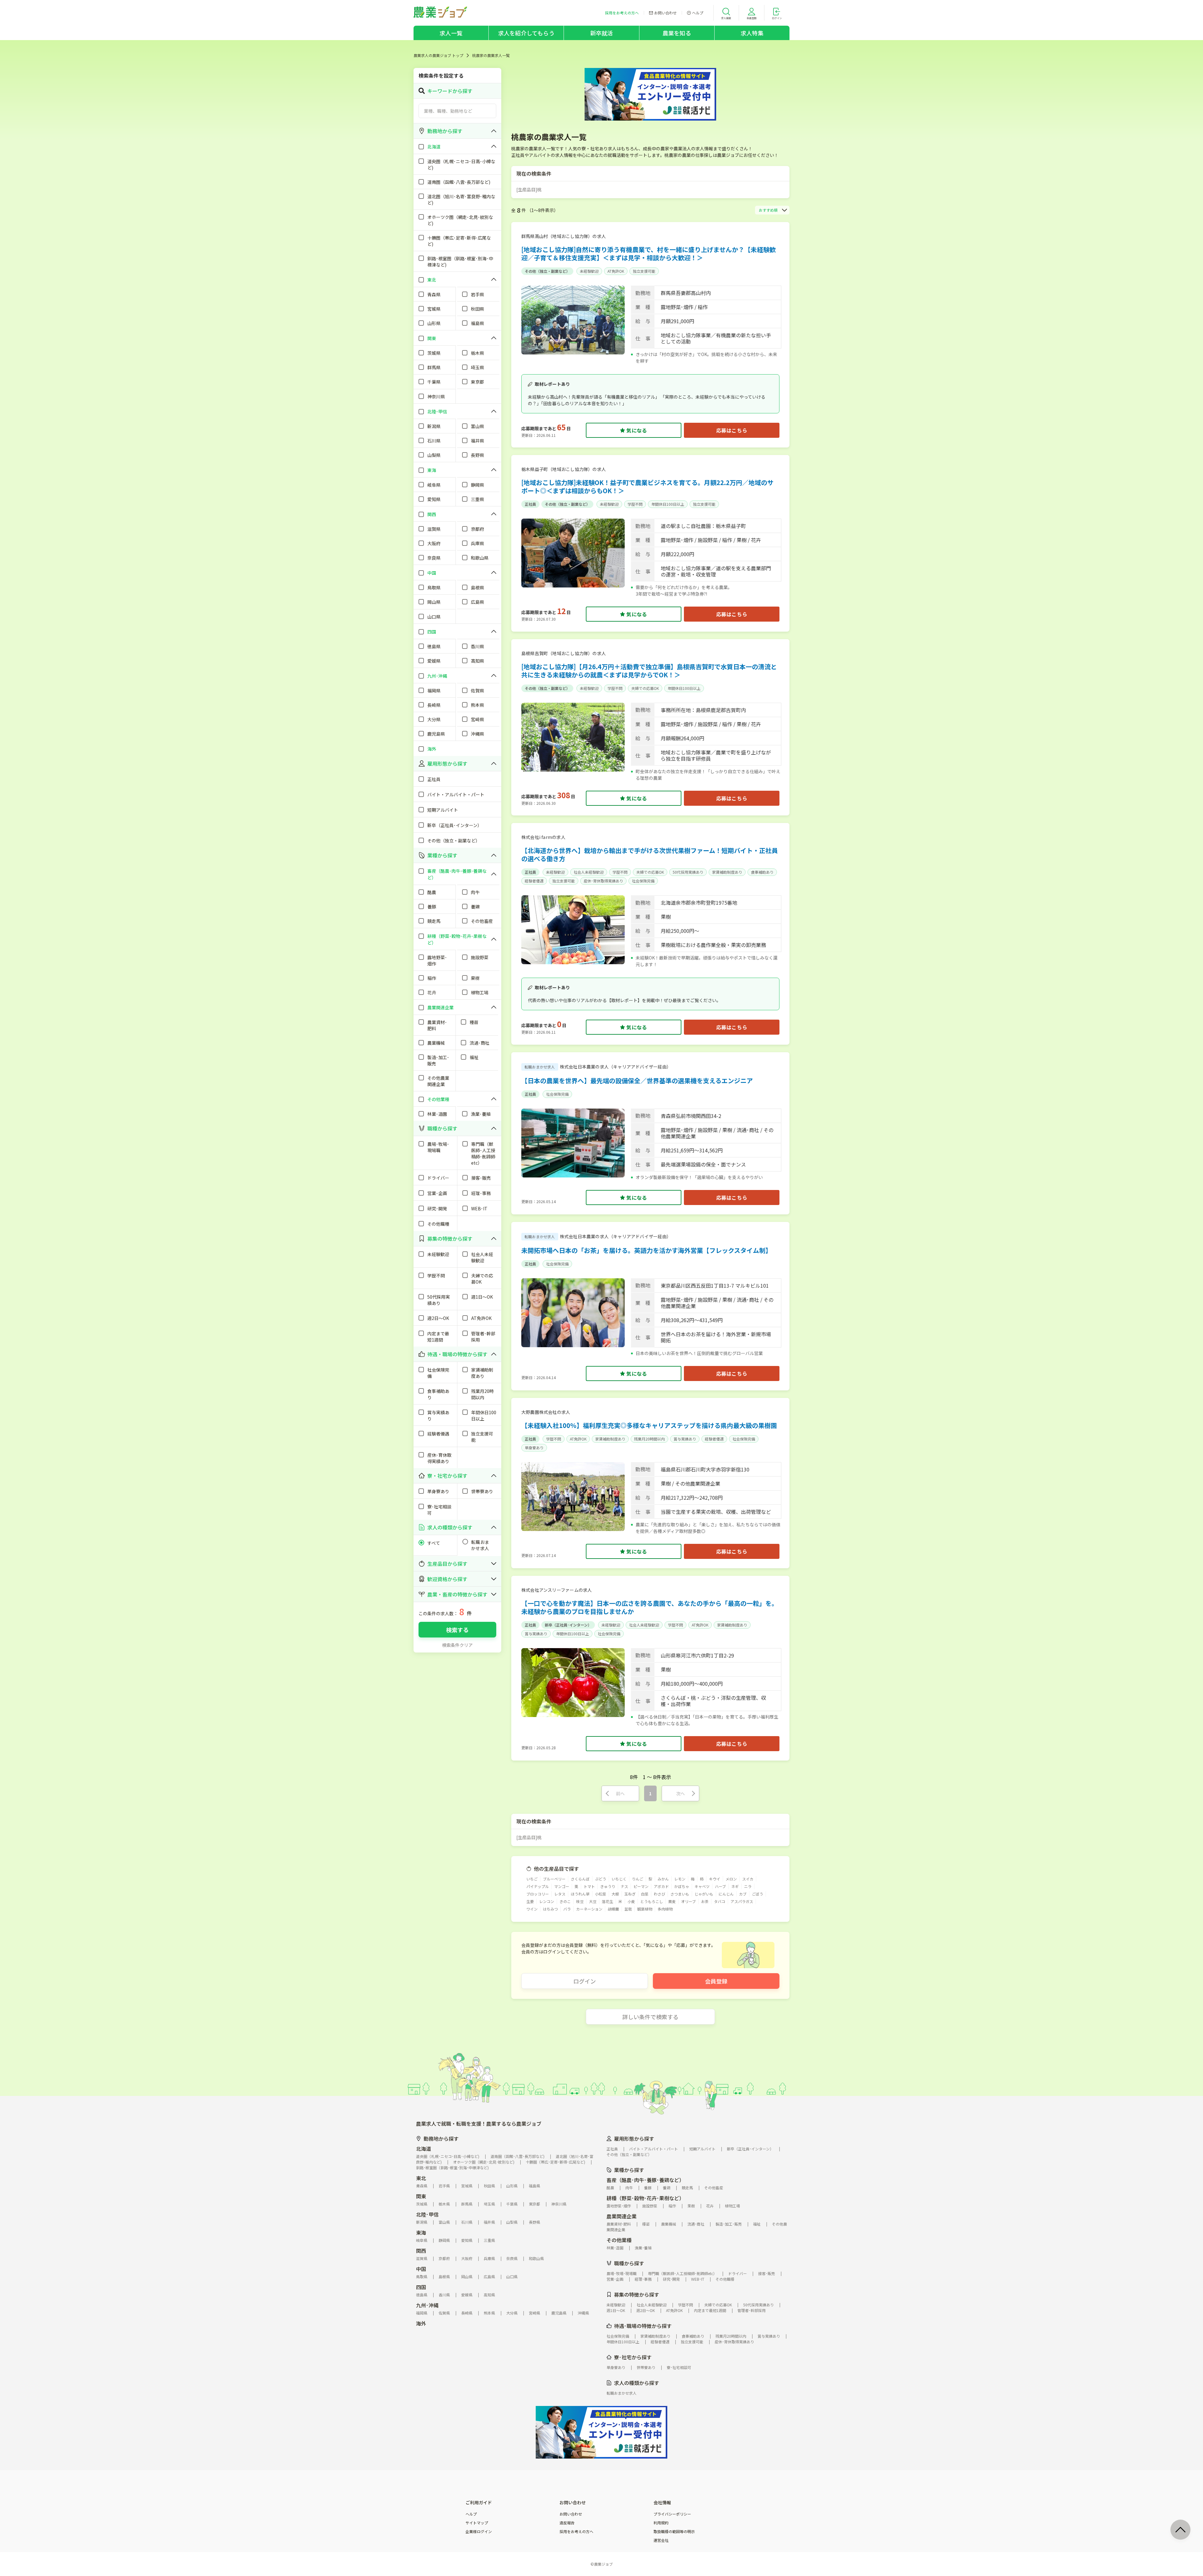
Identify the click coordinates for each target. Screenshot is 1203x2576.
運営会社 (661, 2540)
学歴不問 (635, 504)
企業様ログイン (479, 2532)
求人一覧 (451, 33)
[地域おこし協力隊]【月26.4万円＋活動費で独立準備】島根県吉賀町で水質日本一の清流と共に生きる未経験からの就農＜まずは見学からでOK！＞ (649, 671)
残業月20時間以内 (649, 1439)
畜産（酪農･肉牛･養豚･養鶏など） (645, 2180)
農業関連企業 (622, 2216)
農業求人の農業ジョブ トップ (438, 55)
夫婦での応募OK (645, 688)
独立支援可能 (644, 271)
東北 (421, 2178)
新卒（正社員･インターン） (568, 1625)
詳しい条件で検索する (650, 2017)
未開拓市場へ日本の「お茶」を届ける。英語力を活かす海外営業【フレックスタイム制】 (646, 1250)
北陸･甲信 (427, 2214)
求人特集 (752, 33)
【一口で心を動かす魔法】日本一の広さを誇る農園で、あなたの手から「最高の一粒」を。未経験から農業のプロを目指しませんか (650, 1607)
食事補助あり (762, 872)
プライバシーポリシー (672, 2514)
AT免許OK (616, 271)
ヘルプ (471, 2514)
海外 (421, 2323)
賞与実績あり (685, 1439)
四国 (421, 2287)
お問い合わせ (571, 2514)
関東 (421, 2196)
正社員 (530, 504)
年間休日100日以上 (668, 504)
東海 (421, 2232)
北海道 (424, 2149)
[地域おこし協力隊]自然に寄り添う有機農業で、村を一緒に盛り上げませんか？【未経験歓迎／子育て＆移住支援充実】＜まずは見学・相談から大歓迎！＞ (648, 253)
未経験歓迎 (589, 271)
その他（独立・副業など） (547, 271)
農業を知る (677, 33)
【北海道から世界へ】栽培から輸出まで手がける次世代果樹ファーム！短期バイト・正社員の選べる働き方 (650, 854)
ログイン (585, 1981)
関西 (421, 2251)
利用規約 (661, 2523)
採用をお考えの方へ (576, 2532)
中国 (421, 2269)
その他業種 (619, 2240)
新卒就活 (602, 33)
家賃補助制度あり (727, 872)
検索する (457, 1630)
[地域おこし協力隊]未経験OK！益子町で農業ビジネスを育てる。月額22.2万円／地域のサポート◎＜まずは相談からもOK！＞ (647, 486)
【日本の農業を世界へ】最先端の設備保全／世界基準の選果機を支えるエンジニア (637, 1081)
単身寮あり (534, 1448)
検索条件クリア (457, 1645)
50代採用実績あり (688, 872)
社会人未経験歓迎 (589, 872)
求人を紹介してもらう (526, 33)
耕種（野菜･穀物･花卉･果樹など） (645, 2198)
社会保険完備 (643, 881)
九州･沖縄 (427, 2305)
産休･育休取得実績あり (603, 881)
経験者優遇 (534, 881)
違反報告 (567, 2523)
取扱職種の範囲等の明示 (674, 2532)
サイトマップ (477, 2523)
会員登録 (716, 1981)
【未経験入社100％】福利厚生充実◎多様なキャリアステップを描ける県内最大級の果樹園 (649, 1425)
